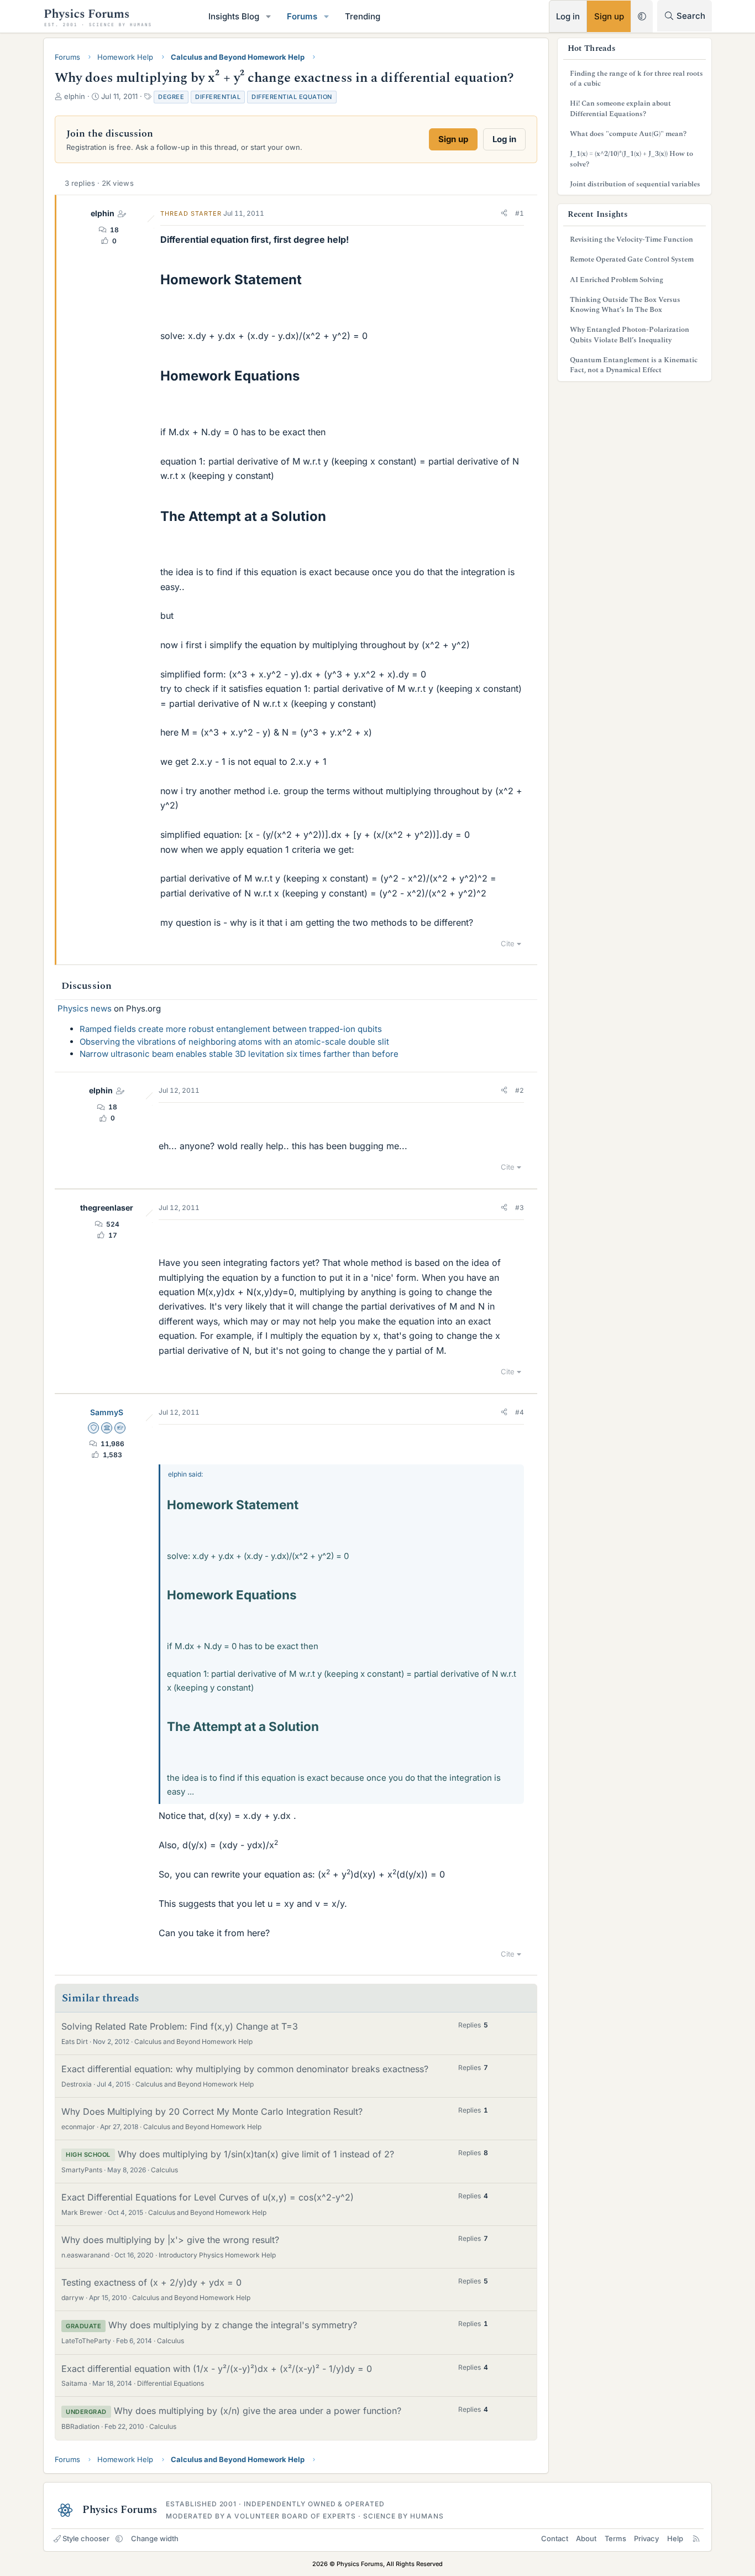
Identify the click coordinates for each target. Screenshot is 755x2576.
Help (675, 2538)
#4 (520, 1412)
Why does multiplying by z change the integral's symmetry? (233, 2325)
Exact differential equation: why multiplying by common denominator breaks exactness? (245, 2069)
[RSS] (696, 2538)
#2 (520, 1090)
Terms (615, 2538)
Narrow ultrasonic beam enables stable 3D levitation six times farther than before (239, 1054)
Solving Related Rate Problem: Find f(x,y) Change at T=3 (180, 2026)
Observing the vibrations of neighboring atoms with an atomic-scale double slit (234, 1042)
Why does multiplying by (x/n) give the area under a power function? (258, 2411)
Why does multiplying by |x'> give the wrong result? (170, 2240)
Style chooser (86, 2538)
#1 (520, 213)
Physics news (85, 1008)
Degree (171, 97)
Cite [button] (508, 943)
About (586, 2538)
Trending (363, 16)
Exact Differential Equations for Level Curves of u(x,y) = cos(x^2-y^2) (208, 2197)
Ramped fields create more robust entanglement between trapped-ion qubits (231, 1029)
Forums (302, 16)
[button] (269, 16)
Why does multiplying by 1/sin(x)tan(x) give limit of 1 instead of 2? (256, 2154)
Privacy (646, 2538)
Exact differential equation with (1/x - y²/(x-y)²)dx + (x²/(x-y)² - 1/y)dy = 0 (217, 2369)
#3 (520, 1208)
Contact (555, 2538)
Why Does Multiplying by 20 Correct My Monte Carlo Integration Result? (212, 2111)
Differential (218, 97)
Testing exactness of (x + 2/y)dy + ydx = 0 (151, 2282)
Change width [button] (155, 2538)
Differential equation (292, 97)
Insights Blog (234, 16)
